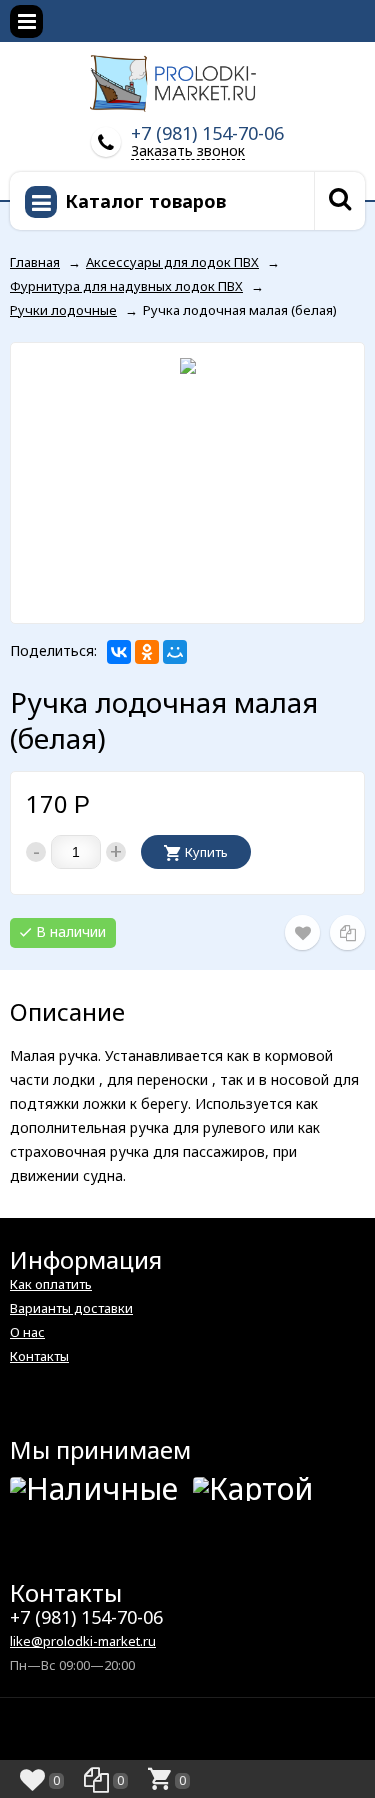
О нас (27, 1332)
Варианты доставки (71, 1308)
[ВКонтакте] (119, 652)
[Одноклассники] (147, 652)
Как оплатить (51, 1284)
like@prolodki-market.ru (83, 1641)
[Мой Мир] (175, 652)
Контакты (39, 1356)
